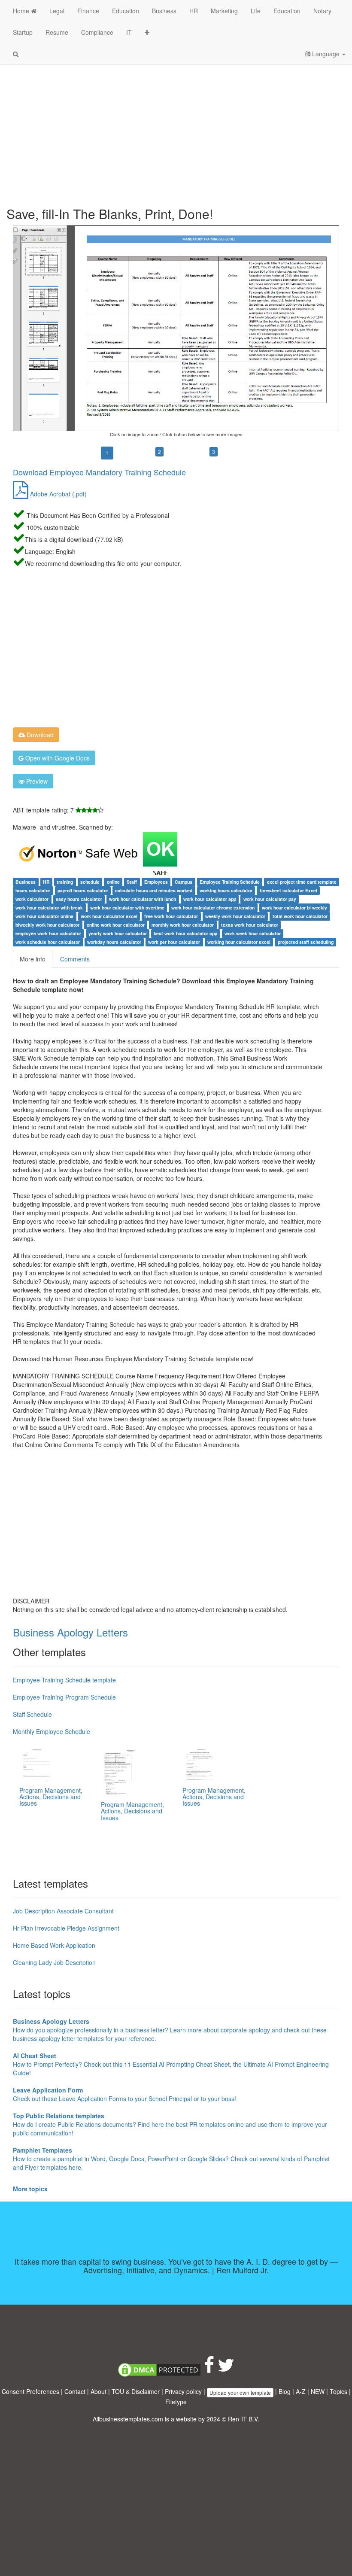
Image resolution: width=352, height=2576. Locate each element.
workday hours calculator (114, 942)
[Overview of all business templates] (147, 32)
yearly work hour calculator (118, 933)
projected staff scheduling (306, 942)
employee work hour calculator (48, 933)
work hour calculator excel (109, 916)
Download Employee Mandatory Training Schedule (99, 472)
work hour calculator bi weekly (294, 908)
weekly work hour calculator (235, 916)
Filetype (176, 2402)
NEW (318, 2391)
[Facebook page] (209, 2369)
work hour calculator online (44, 916)
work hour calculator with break (49, 908)
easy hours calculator (79, 899)
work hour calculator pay (270, 899)
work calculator (32, 899)
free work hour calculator (171, 916)
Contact (75, 2391)
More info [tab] (33, 959)
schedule (90, 882)
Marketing (224, 11)
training (65, 882)
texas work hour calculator (250, 925)
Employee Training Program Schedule (64, 1697)
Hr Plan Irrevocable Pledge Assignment (66, 1928)
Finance (88, 11)
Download (39, 735)
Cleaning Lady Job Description (54, 1962)
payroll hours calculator (83, 890)
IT (129, 32)
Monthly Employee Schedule (52, 1731)
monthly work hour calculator (183, 925)
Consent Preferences (30, 2391)
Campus (184, 882)
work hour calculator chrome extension (213, 908)
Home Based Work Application (54, 1945)
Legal (57, 11)
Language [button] (326, 54)
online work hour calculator (116, 925)
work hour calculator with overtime (127, 908)
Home (22, 11)
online (113, 882)
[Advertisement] (176, 129)
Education (126, 11)
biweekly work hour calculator (47, 925)
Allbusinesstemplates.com (128, 2419)
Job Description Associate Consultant (63, 1911)
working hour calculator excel (239, 942)
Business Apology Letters (70, 1632)
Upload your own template (240, 2392)
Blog (285, 2391)
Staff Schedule (32, 1714)
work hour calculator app (210, 899)
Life (256, 11)
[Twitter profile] (226, 2369)
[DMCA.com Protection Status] (159, 2369)
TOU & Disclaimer (136, 2391)
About (99, 2391)
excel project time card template (302, 882)
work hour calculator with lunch (143, 899)
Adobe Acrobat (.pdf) (58, 494)
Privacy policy (183, 2391)
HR (194, 11)
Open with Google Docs (57, 758)
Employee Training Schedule (230, 882)
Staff (132, 882)
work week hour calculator (253, 933)
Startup (23, 32)
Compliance (97, 32)
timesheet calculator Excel (288, 890)
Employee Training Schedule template (64, 1680)
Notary (322, 11)
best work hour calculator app (185, 933)
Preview (36, 781)
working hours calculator (226, 890)
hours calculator (33, 890)
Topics (338, 2391)
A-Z (301, 2391)
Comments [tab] (75, 959)
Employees (156, 882)
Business (164, 11)
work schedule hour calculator (48, 942)
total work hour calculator (300, 916)
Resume (57, 32)
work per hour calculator (174, 942)
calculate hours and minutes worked (154, 890)
